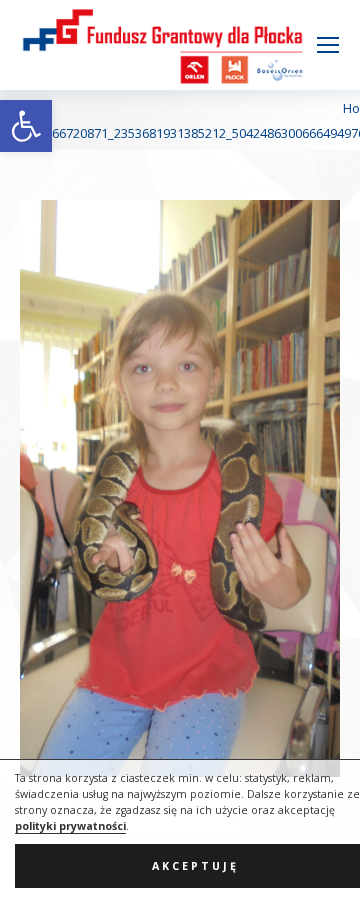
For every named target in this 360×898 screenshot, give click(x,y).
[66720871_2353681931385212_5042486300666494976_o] (180, 488)
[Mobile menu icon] (328, 45)
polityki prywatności (70, 826)
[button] (26, 126)
